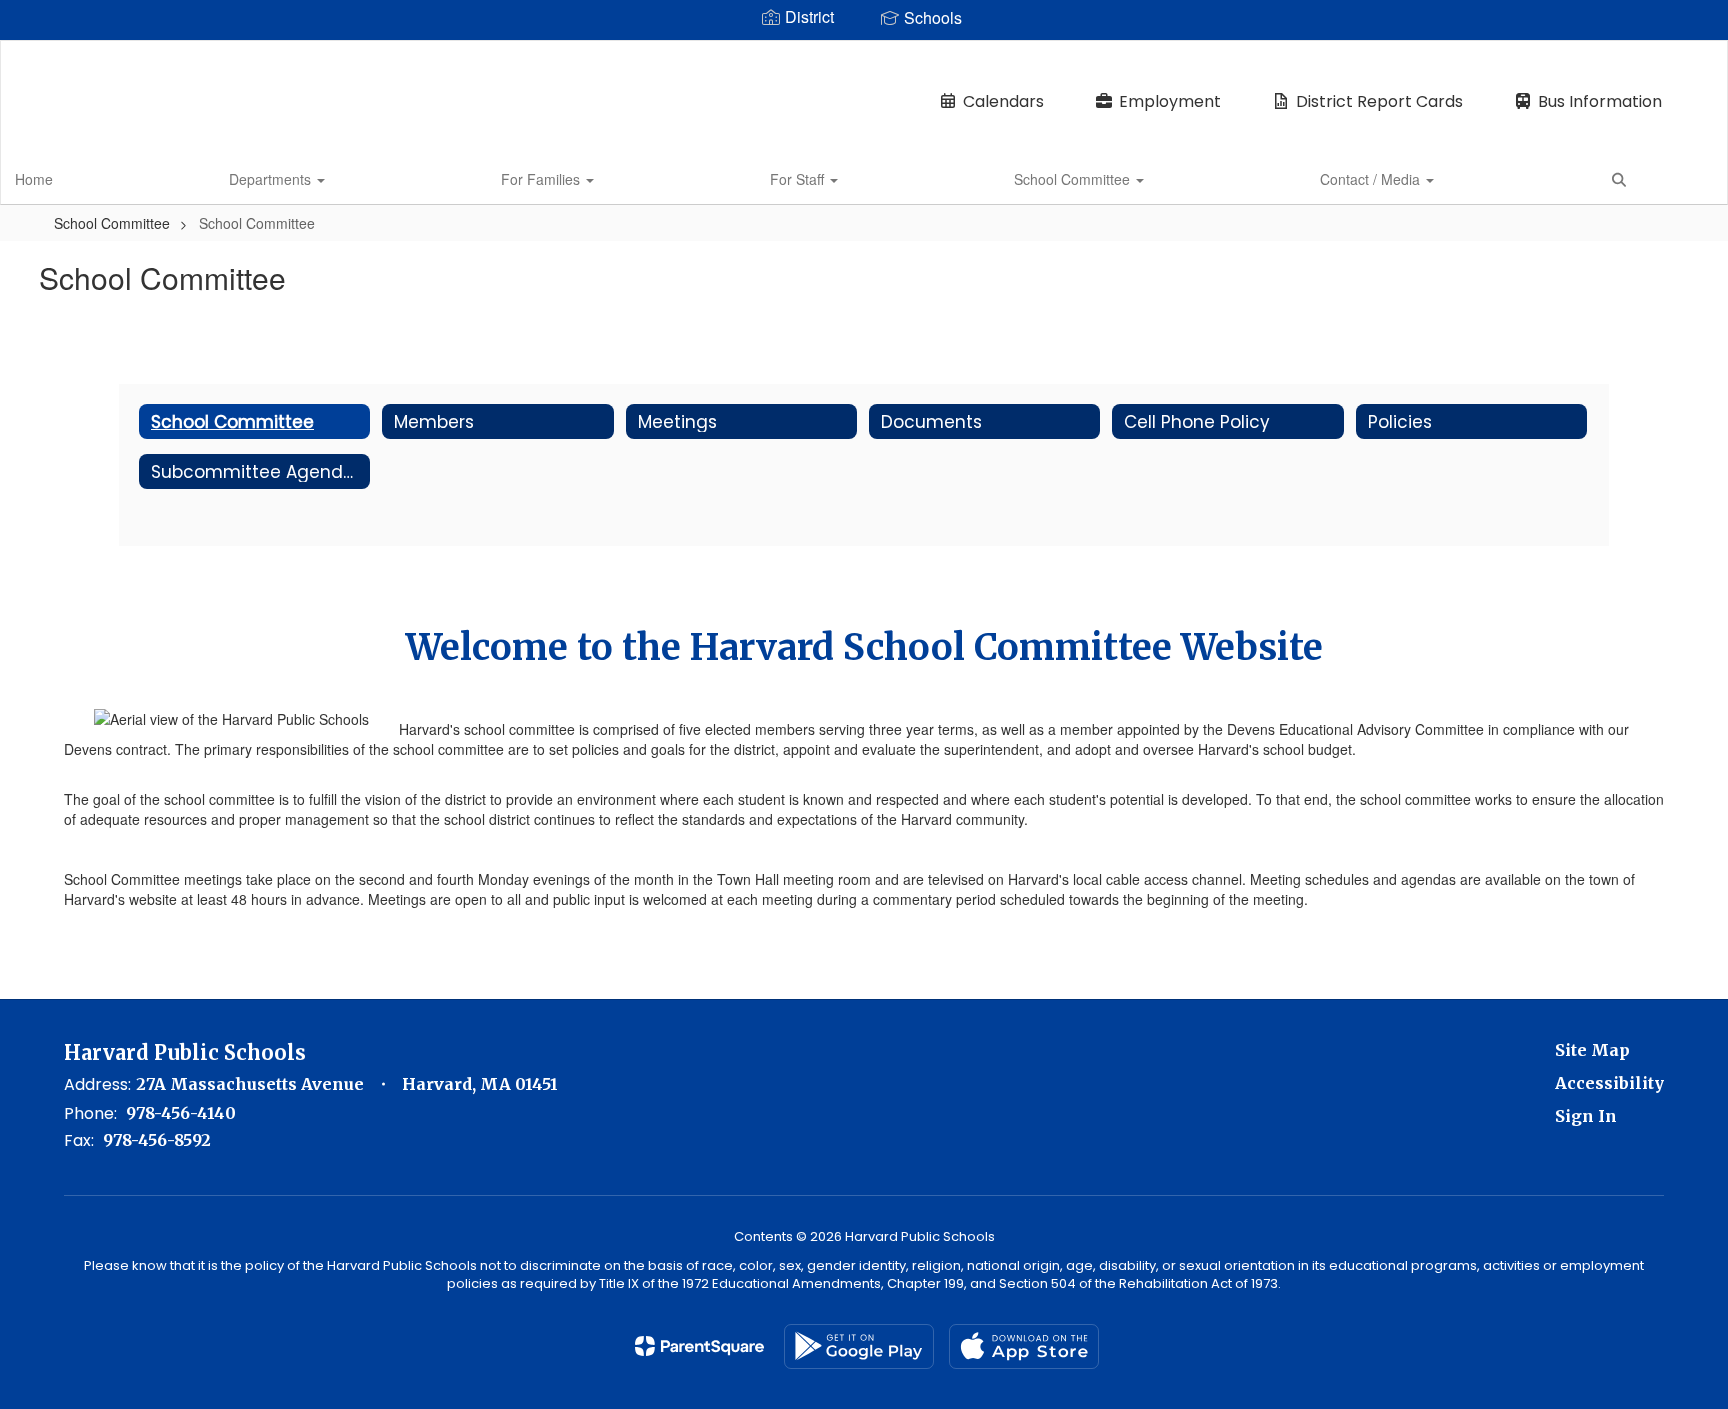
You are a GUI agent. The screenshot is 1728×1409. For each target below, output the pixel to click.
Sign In (1586, 1116)
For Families (542, 179)
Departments (272, 179)
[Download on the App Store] (1024, 1346)
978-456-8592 (157, 1140)
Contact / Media (1372, 179)
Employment (1170, 101)
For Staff (799, 179)
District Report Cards (1379, 101)
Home (34, 179)
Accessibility (1609, 1083)
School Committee (1074, 179)
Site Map (1592, 1050)
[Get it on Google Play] (859, 1346)
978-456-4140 (181, 1113)
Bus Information (1600, 101)
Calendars (1003, 101)
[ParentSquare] (699, 1346)
